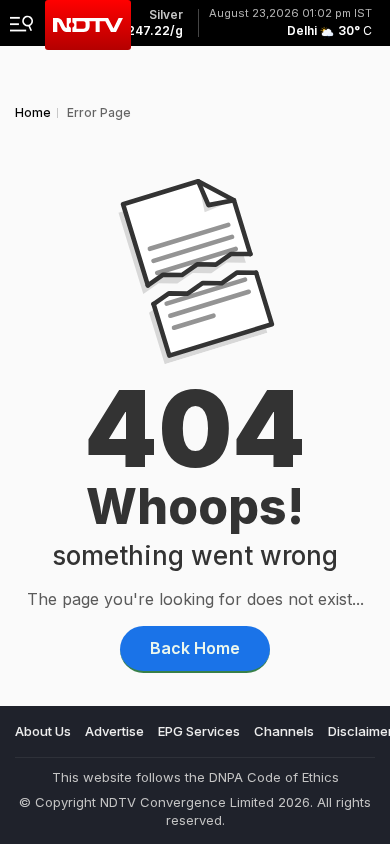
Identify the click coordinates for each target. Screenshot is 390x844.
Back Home (195, 648)
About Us (43, 731)
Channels (284, 731)
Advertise (114, 731)
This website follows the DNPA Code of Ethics (195, 777)
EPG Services (199, 731)
